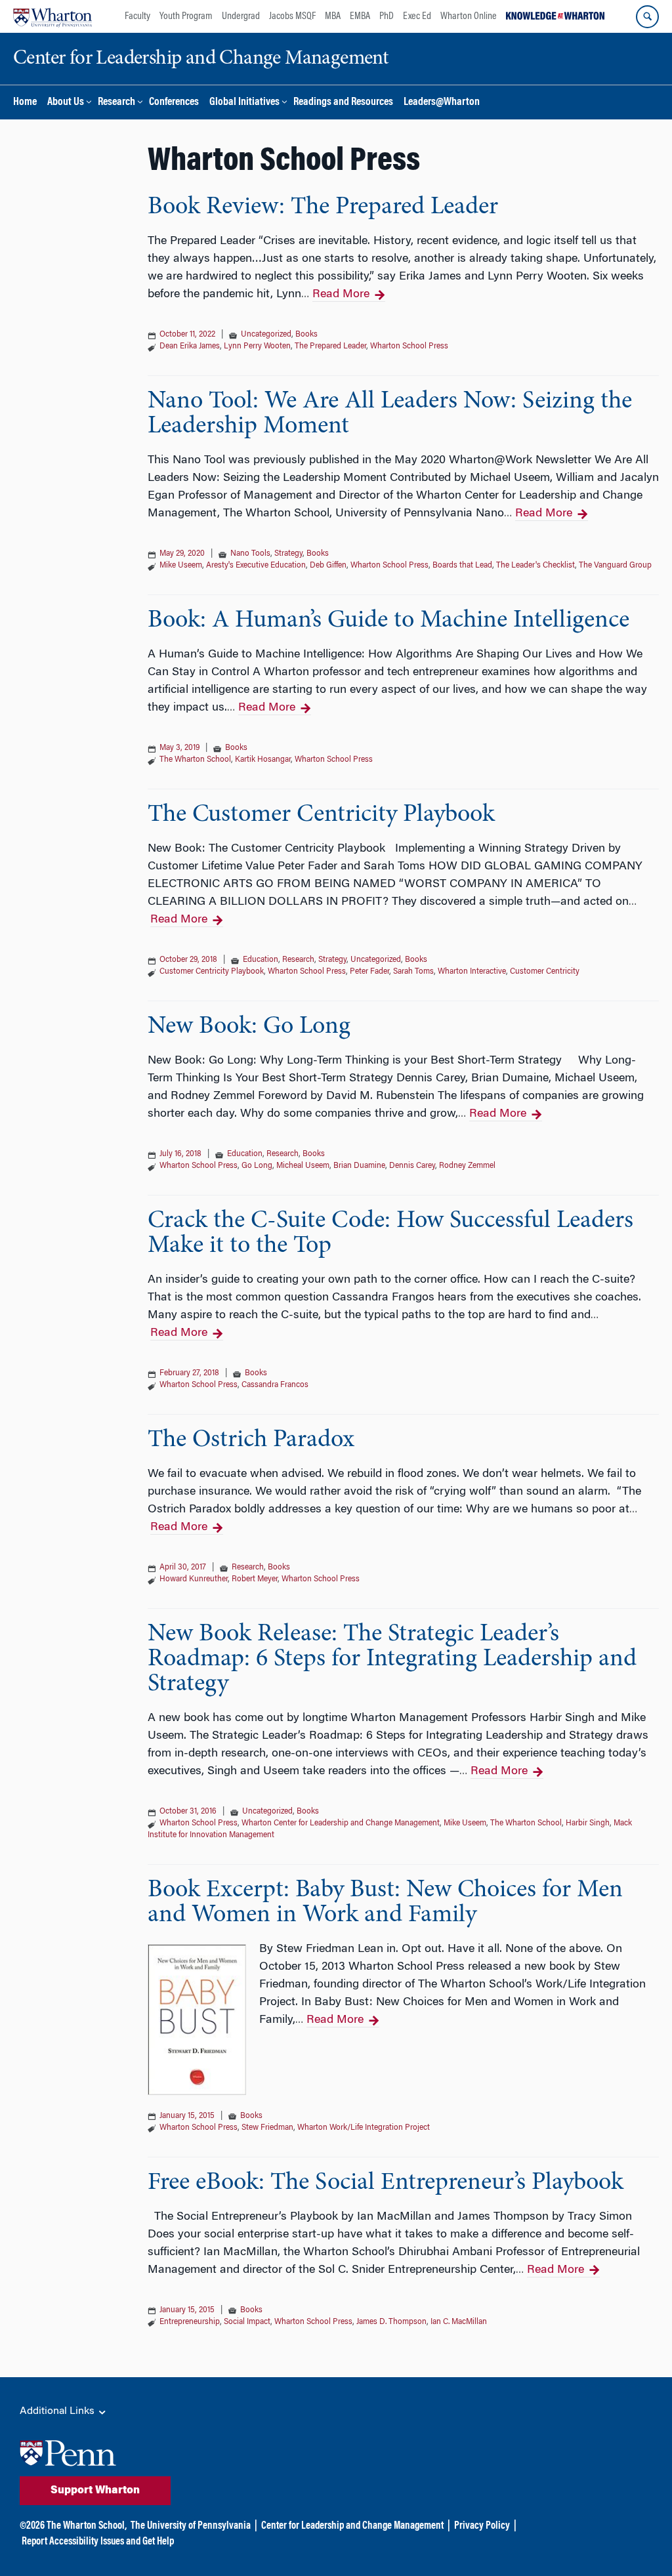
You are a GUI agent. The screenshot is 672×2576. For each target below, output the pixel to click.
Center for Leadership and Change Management (352, 2526)
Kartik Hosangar (263, 760)
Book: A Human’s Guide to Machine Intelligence (388, 621)
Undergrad (241, 16)
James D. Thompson (391, 2322)
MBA (333, 16)
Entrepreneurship (190, 2322)
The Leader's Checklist (535, 566)
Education (261, 960)
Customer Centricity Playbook (212, 972)
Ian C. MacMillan (459, 2322)
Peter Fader (369, 972)
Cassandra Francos (275, 1385)
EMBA (360, 16)
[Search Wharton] (647, 17)
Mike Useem (181, 566)
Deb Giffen (328, 566)
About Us (66, 103)
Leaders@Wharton (442, 103)
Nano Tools (250, 554)
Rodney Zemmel (467, 1166)
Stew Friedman (267, 2128)
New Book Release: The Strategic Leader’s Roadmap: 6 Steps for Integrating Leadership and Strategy (392, 1659)
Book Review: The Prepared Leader (323, 207)
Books (306, 335)
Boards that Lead (462, 566)
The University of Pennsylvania (191, 2526)
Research (116, 103)
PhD (387, 16)
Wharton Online (469, 16)
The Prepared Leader (330, 346)
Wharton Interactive (472, 972)
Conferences (174, 103)
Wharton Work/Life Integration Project (364, 2128)
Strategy (288, 554)
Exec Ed (417, 16)
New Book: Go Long (249, 1027)
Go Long (257, 1166)
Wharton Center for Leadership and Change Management (341, 1823)
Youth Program (186, 16)
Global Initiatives (244, 103)
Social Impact (247, 2322)
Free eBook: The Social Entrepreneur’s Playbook (386, 2183)
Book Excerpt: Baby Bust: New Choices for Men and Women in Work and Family (385, 1903)
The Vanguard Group (615, 566)
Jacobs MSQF (292, 16)
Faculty (137, 16)
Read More (341, 295)
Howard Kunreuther (194, 1579)
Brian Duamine (359, 1166)
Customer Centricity (545, 972)
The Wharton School (195, 760)
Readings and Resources (343, 103)
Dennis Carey (412, 1166)
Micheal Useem (303, 1166)
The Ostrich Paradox (251, 1440)
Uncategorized (266, 335)
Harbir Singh (588, 1823)
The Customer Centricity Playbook (321, 815)
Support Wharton (95, 2491)
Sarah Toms (413, 972)
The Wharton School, (87, 2526)
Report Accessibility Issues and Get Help (98, 2542)
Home (25, 103)
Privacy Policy (482, 2526)
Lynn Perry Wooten (257, 346)
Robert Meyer (255, 1579)
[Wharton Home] (52, 16)
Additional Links (58, 2411)
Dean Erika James (190, 346)
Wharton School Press (409, 346)
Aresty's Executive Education (256, 566)
